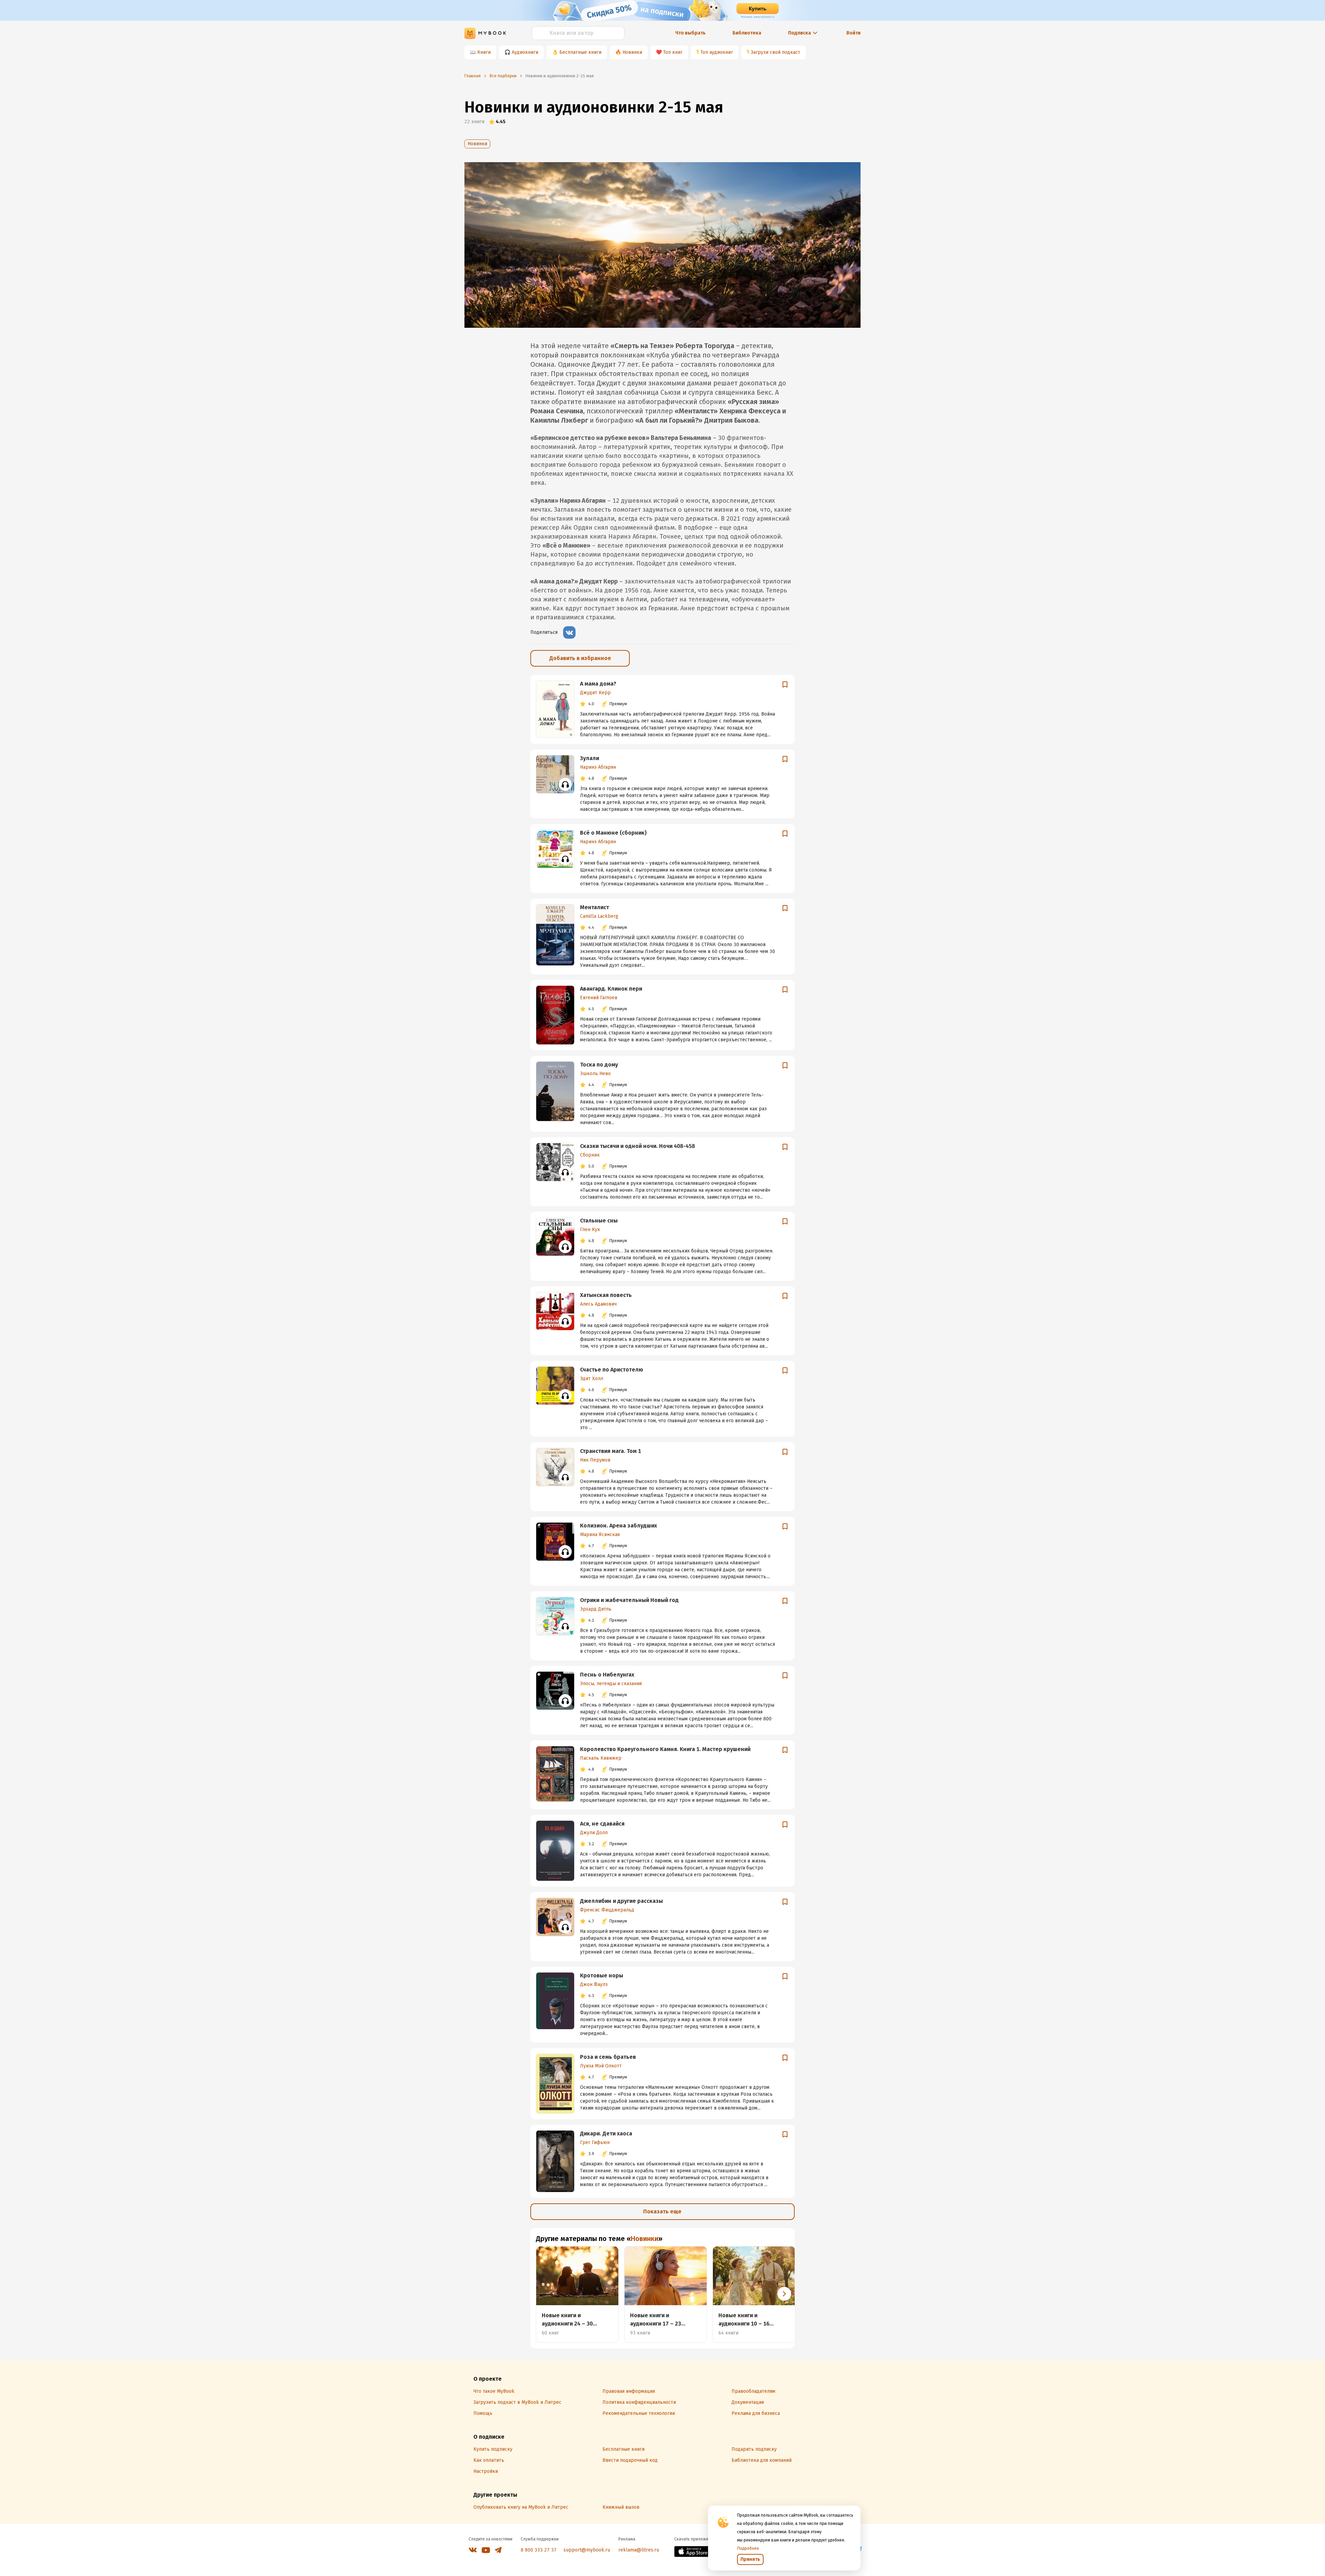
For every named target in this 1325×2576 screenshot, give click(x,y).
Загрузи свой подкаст (776, 52)
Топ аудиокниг (717, 52)
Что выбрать (690, 33)
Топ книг (673, 52)
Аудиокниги (525, 52)
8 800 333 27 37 (539, 2550)
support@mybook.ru (587, 2550)
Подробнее (748, 2548)
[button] (784, 2294)
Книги (484, 52)
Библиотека (747, 33)
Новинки (632, 52)
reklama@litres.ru (639, 2550)
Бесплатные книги (580, 52)
